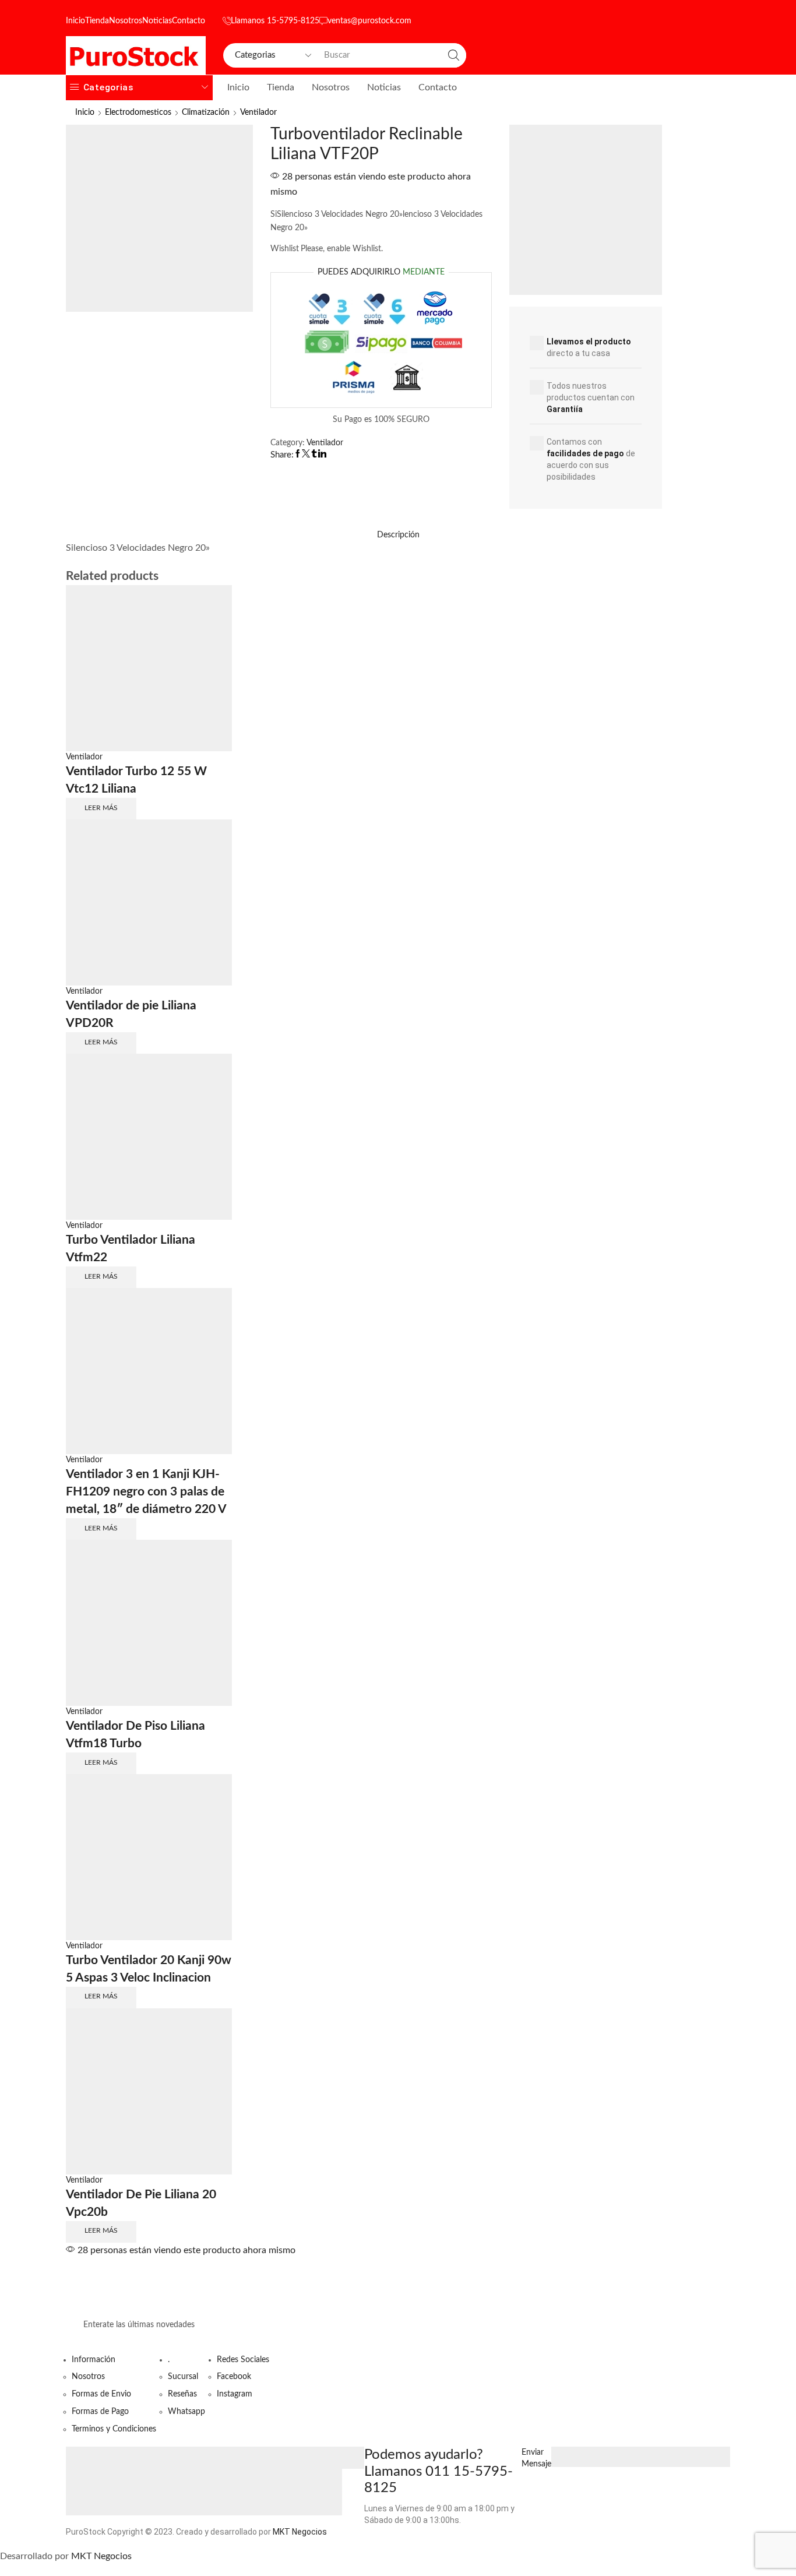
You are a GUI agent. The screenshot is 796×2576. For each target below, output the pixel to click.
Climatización (206, 112)
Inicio (75, 21)
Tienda (97, 21)
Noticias (157, 21)
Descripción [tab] (398, 535)
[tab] (398, 535)
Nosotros (126, 21)
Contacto (189, 21)
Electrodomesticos (138, 112)
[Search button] (454, 55)
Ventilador (258, 112)
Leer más (101, 808)
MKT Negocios (300, 2532)
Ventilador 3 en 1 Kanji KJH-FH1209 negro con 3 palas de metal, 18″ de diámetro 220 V (146, 1492)
